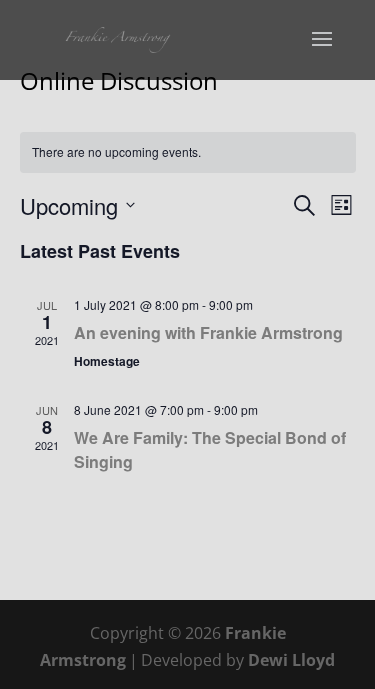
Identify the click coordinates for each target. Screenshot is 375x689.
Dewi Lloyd (291, 660)
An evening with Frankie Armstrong (208, 332)
